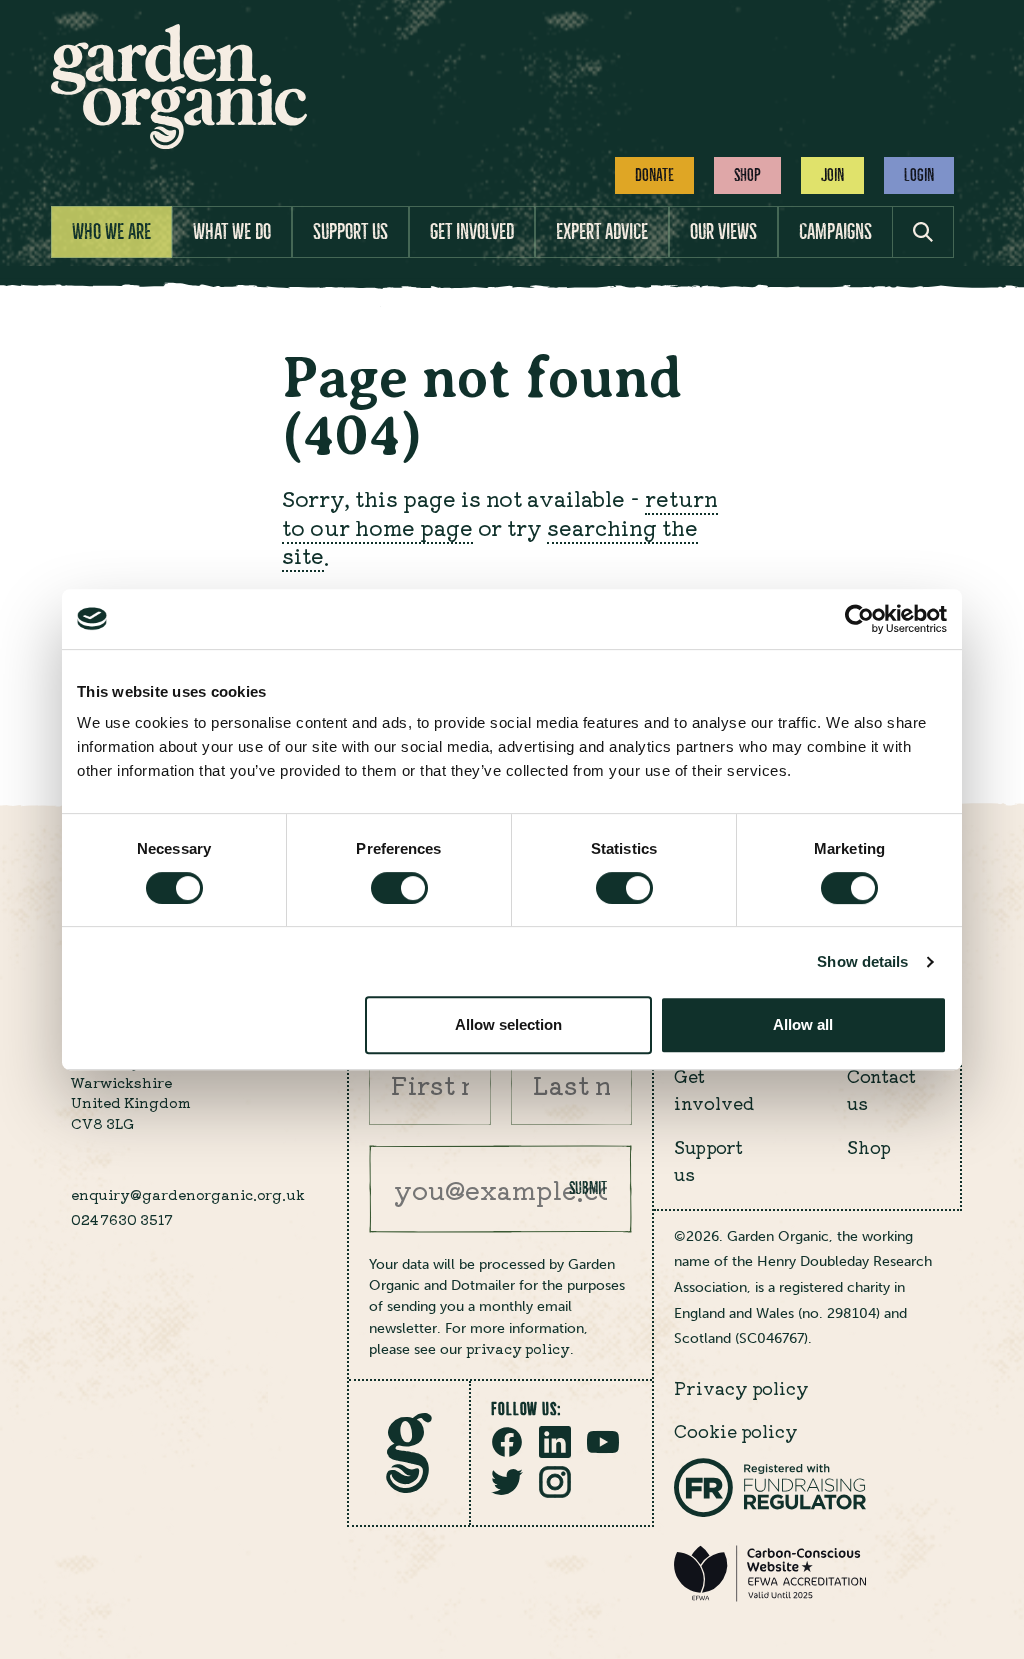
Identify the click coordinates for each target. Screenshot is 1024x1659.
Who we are (111, 231)
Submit (588, 1188)
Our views (723, 231)
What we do (232, 231)
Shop (747, 175)
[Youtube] (603, 1452)
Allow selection (508, 1024)
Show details (862, 961)
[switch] (399, 888)
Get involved (472, 231)
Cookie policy (736, 1430)
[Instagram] (555, 1492)
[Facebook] (507, 1452)
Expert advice (602, 231)
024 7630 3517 (122, 1219)
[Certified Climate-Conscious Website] (770, 1597)
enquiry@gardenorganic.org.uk (188, 1194)
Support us (350, 231)
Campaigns (835, 231)
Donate (654, 175)
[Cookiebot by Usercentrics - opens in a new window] (859, 619)
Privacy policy (741, 1387)
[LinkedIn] (555, 1452)
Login (919, 175)
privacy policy (518, 1348)
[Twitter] (507, 1492)
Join (832, 175)
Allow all (803, 1024)
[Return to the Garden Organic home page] (179, 143)
